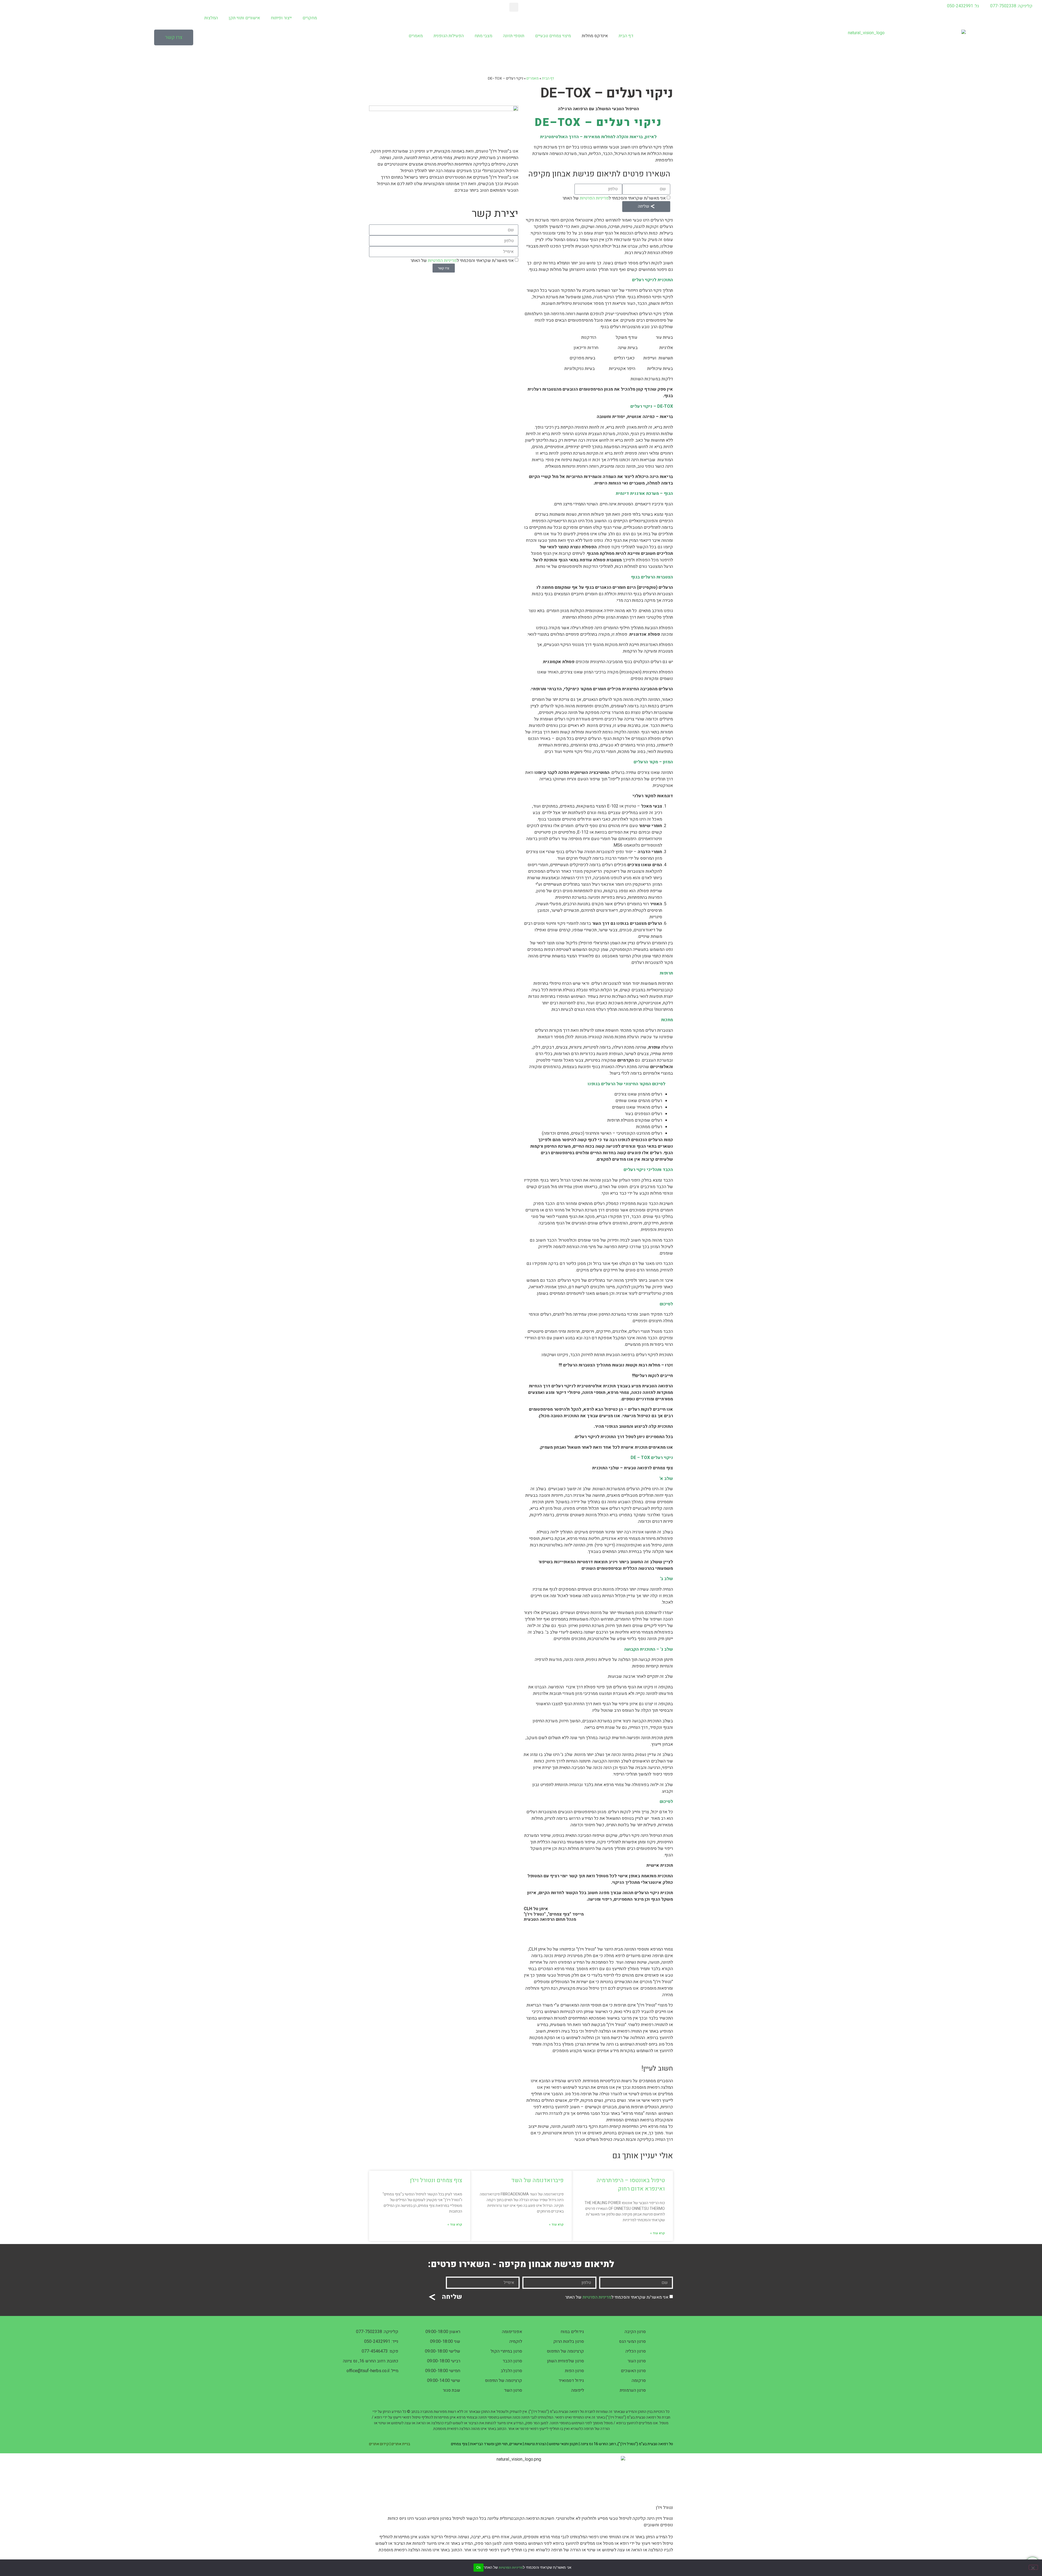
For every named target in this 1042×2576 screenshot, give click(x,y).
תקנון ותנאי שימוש (563, 2444)
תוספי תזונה (514, 36)
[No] (1033, 2567)
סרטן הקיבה (635, 2332)
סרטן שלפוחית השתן (566, 2361)
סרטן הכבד (512, 2361)
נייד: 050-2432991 (381, 2341)
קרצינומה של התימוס (565, 2351)
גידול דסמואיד (571, 2381)
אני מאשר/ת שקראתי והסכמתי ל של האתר (614, 198)
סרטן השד (513, 2390)
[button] (514, 7)
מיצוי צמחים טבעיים (553, 36)
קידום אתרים (379, 2444)
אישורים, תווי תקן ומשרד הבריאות (496, 2444)
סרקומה (639, 2381)
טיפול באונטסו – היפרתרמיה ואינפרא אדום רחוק (631, 2185)
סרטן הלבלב (511, 2371)
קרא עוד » (657, 2233)
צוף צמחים (459, 2444)
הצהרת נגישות (536, 2444)
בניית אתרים (401, 2444)
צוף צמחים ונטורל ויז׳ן (436, 2180)
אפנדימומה (512, 2332)
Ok (479, 2567)
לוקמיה (516, 2341)
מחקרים (310, 18)
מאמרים (416, 36)
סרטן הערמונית (633, 2390)
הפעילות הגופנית (449, 36)
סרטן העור (637, 2361)
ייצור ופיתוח (281, 18)
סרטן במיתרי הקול (506, 2351)
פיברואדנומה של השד (537, 2180)
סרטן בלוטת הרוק (569, 2341)
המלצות (211, 18)
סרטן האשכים (633, 2371)
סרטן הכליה (636, 2351)
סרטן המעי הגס (632, 2341)
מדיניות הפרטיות (594, 198)
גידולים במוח (572, 2332)
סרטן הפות (574, 2371)
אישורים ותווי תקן (244, 18)
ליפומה (578, 2390)
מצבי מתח (483, 36)
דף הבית (626, 36)
